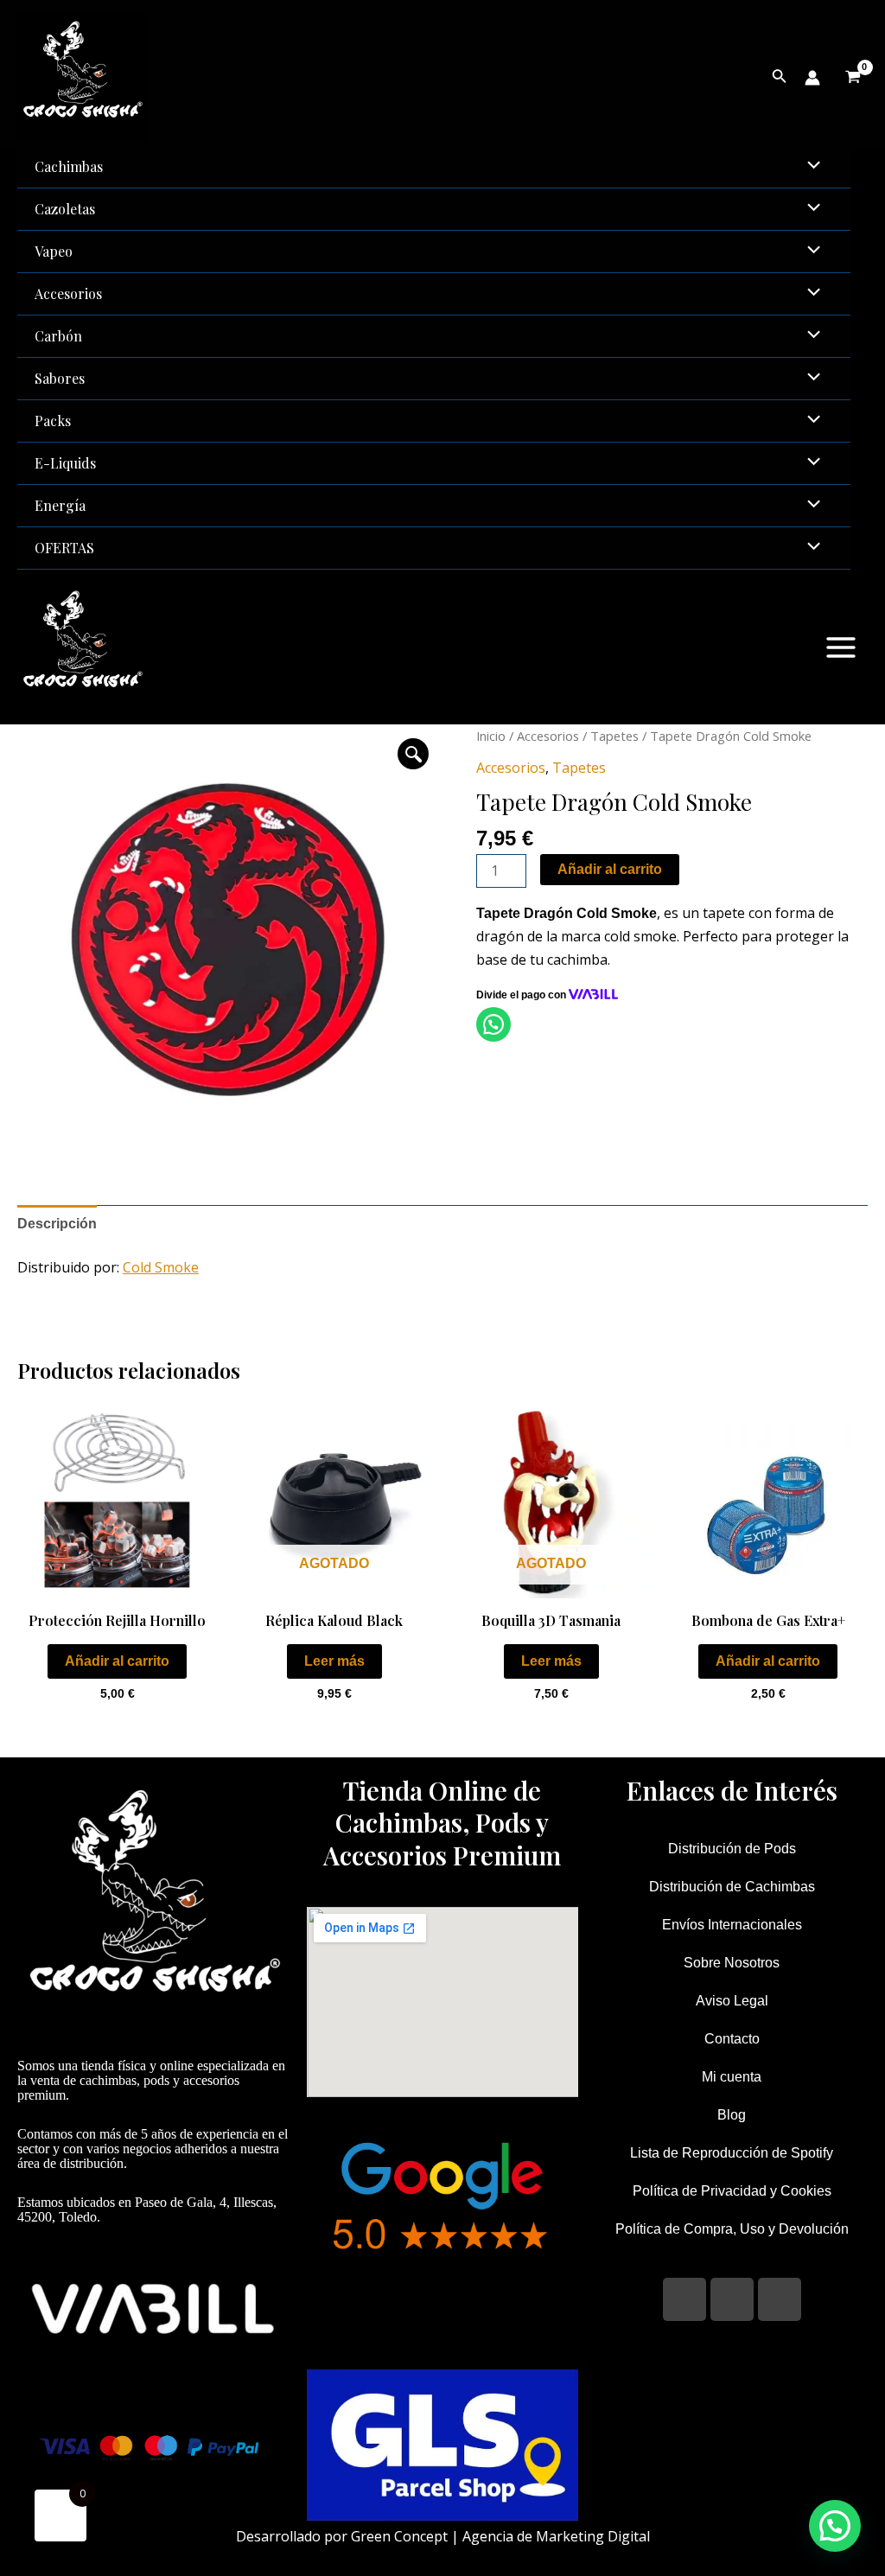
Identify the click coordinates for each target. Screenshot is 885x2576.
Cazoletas (65, 209)
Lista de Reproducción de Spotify (732, 2153)
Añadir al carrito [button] (117, 1661)
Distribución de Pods (732, 1849)
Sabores (60, 378)
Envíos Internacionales (732, 1925)
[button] (413, 754)
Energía (60, 505)
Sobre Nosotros (732, 1963)
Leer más (334, 1661)
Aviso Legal (732, 2001)
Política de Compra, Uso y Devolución (732, 2229)
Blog (732, 2115)
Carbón (58, 336)
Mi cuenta (732, 2077)
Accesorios (68, 293)
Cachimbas (69, 166)
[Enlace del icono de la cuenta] (812, 78)
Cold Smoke (161, 1267)
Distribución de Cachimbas (732, 1887)
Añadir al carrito (610, 869)
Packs (53, 421)
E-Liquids (65, 463)
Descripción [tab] (57, 1224)
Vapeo (54, 251)
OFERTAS (64, 548)
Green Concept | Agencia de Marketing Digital (500, 2536)
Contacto (732, 2039)
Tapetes (614, 736)
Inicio (491, 736)
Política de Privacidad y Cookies (732, 2191)
